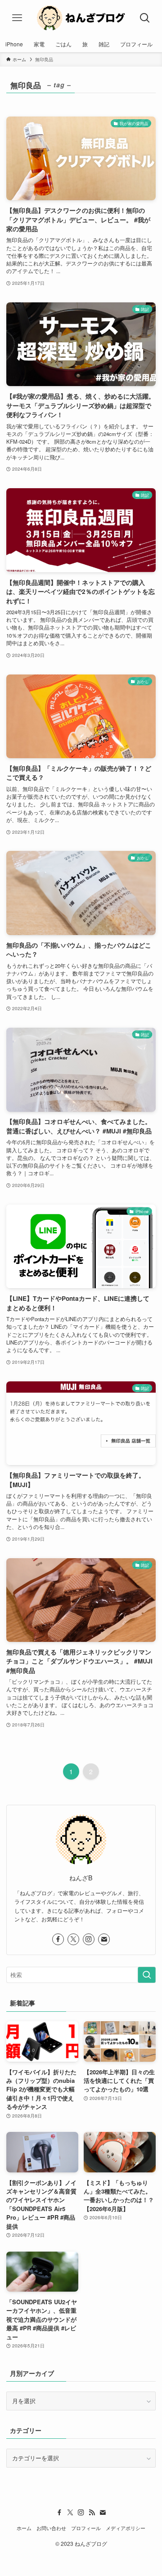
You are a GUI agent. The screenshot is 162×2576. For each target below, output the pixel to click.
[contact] (104, 1939)
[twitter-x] (73, 1939)
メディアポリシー (126, 2528)
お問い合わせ (51, 2528)
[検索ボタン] (145, 18)
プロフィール (86, 2528)
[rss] (92, 2513)
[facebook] (58, 1939)
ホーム (24, 2528)
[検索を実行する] (147, 1975)
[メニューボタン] (17, 18)
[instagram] (89, 1939)
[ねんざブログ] (81, 18)
